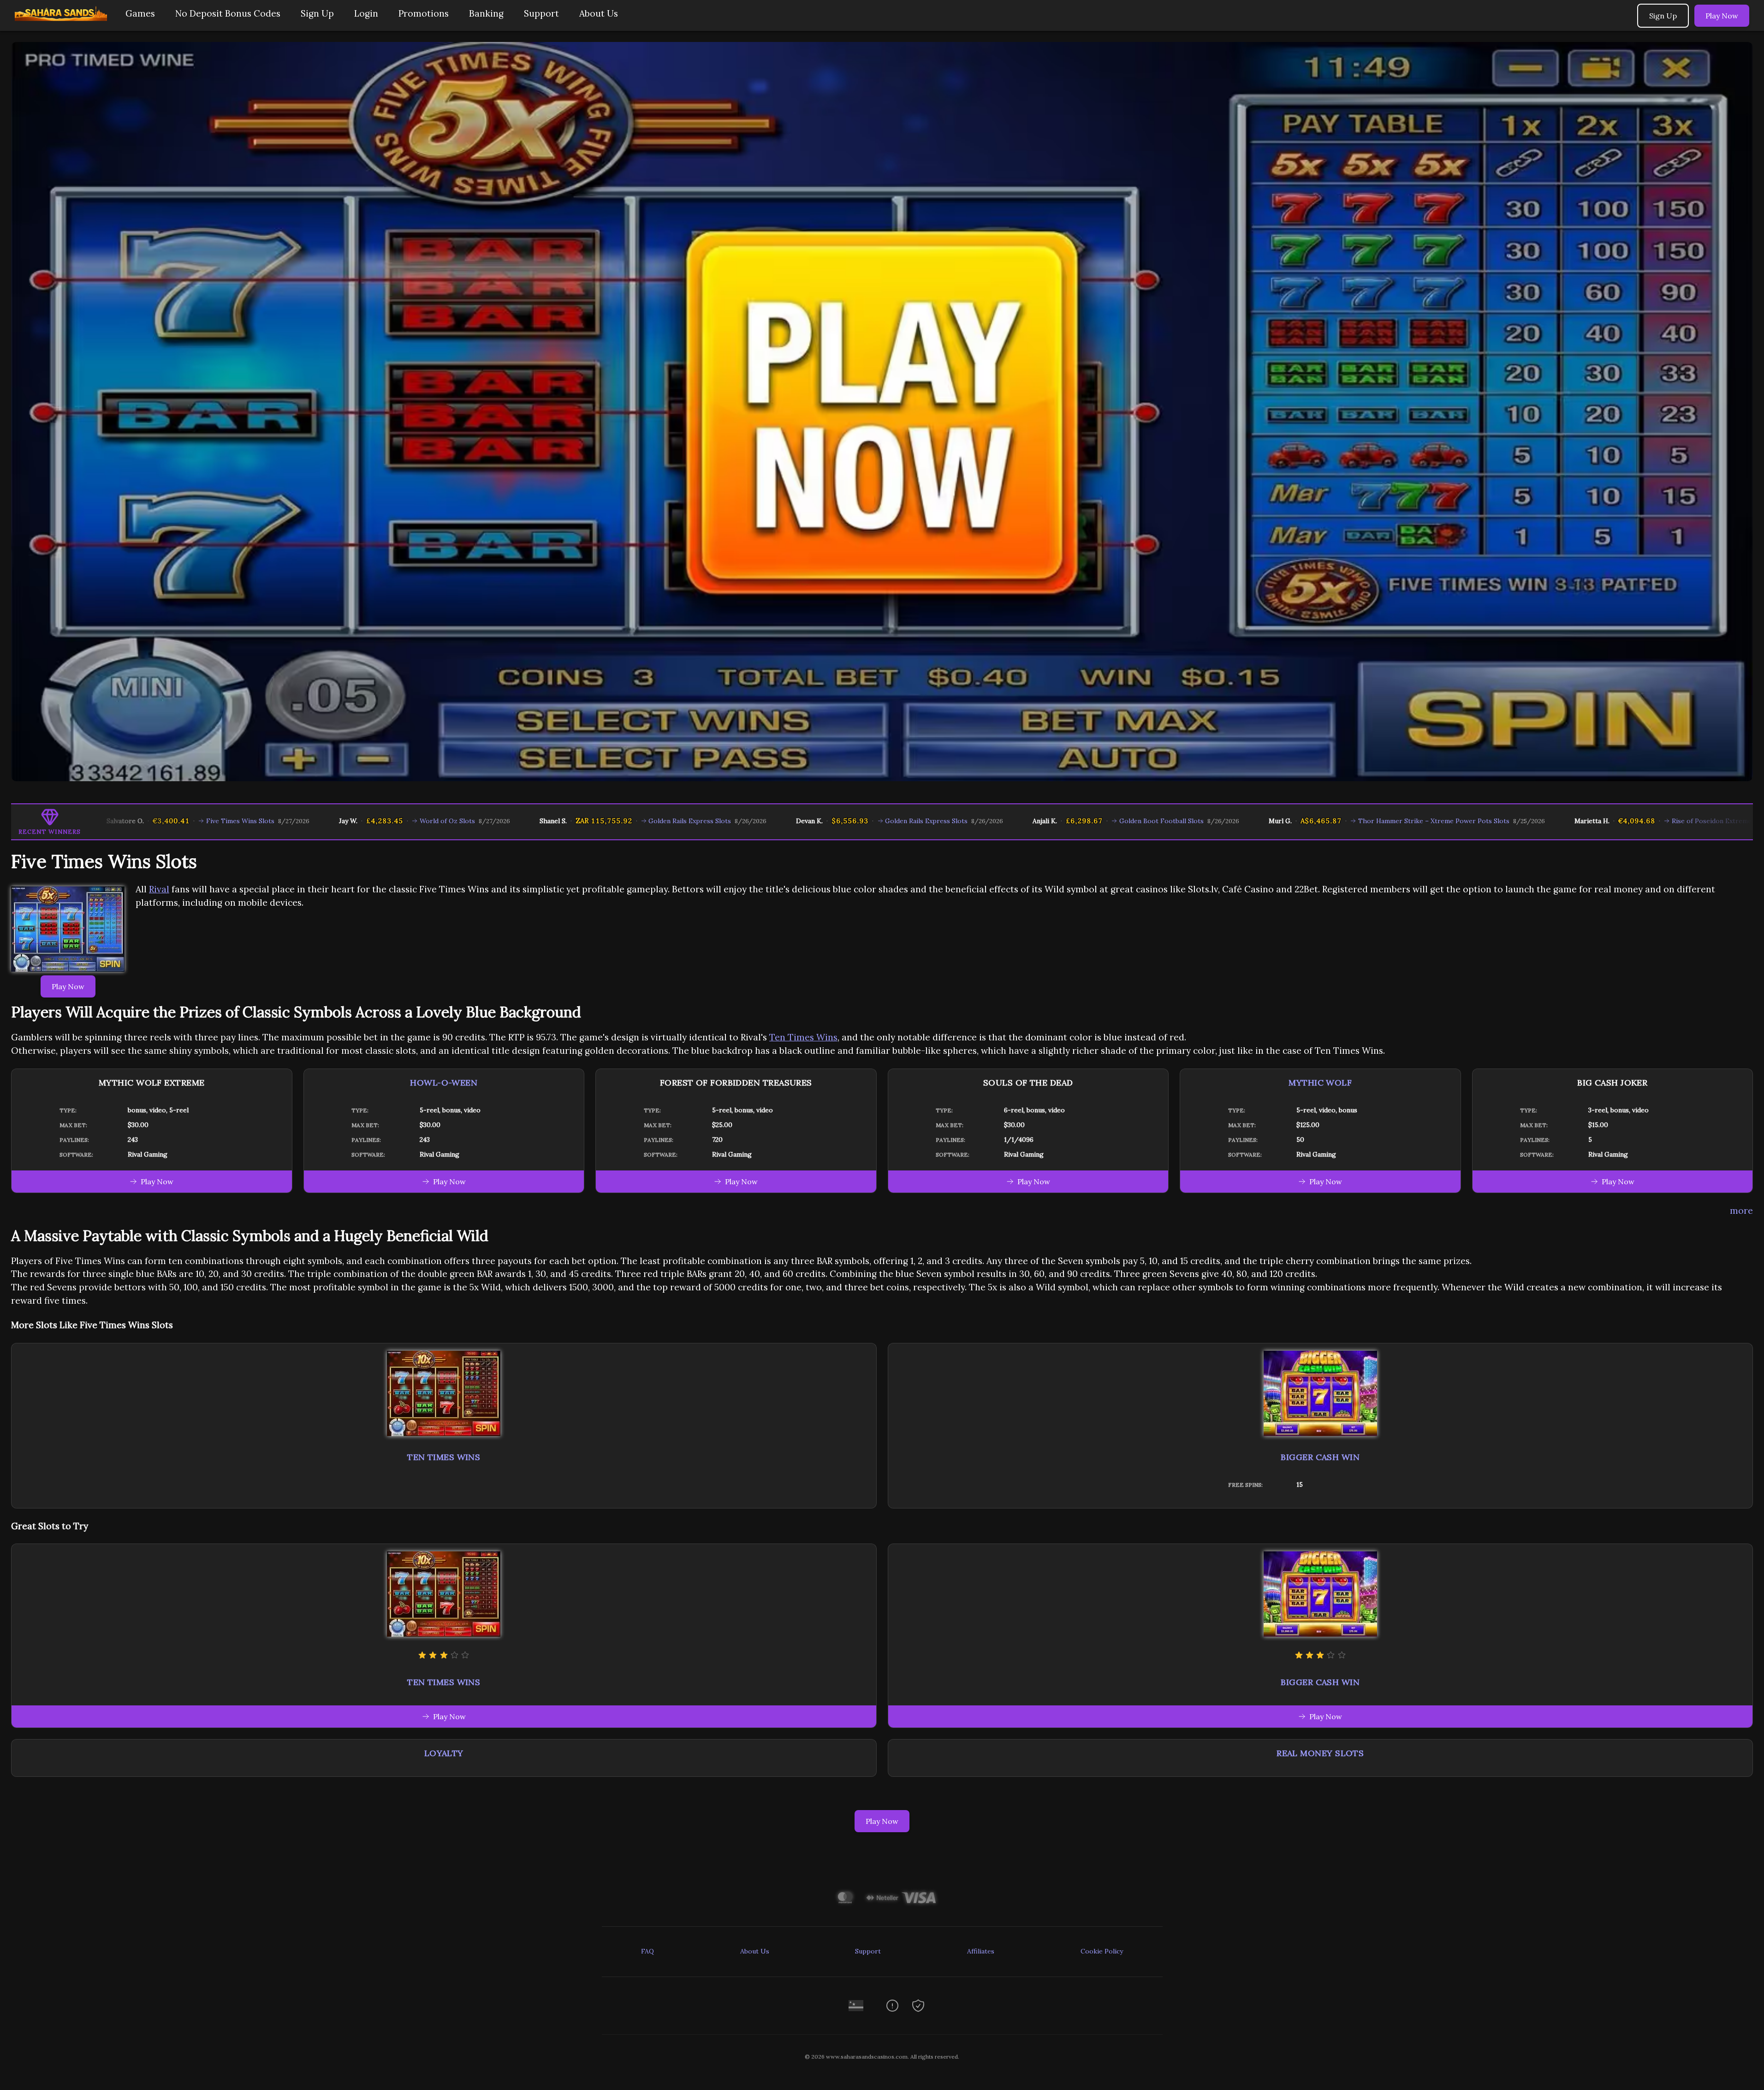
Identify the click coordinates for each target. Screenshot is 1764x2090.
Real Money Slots (1320, 1753)
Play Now (1722, 16)
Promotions (424, 13)
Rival (159, 889)
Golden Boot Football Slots (1040, 821)
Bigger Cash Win (1320, 1457)
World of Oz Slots (326, 821)
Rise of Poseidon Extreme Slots (1599, 821)
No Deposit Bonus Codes (228, 13)
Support (541, 13)
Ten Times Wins (803, 1037)
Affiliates (981, 1951)
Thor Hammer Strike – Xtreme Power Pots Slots (1313, 821)
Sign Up (317, 13)
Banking (486, 13)
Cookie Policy (1102, 1951)
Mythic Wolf (1320, 1083)
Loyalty (444, 1753)
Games (140, 13)
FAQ (647, 1951)
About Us (599, 13)
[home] (61, 24)
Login (366, 13)
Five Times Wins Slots (119, 821)
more (1741, 1211)
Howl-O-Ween (444, 1083)
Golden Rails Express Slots (568, 821)
